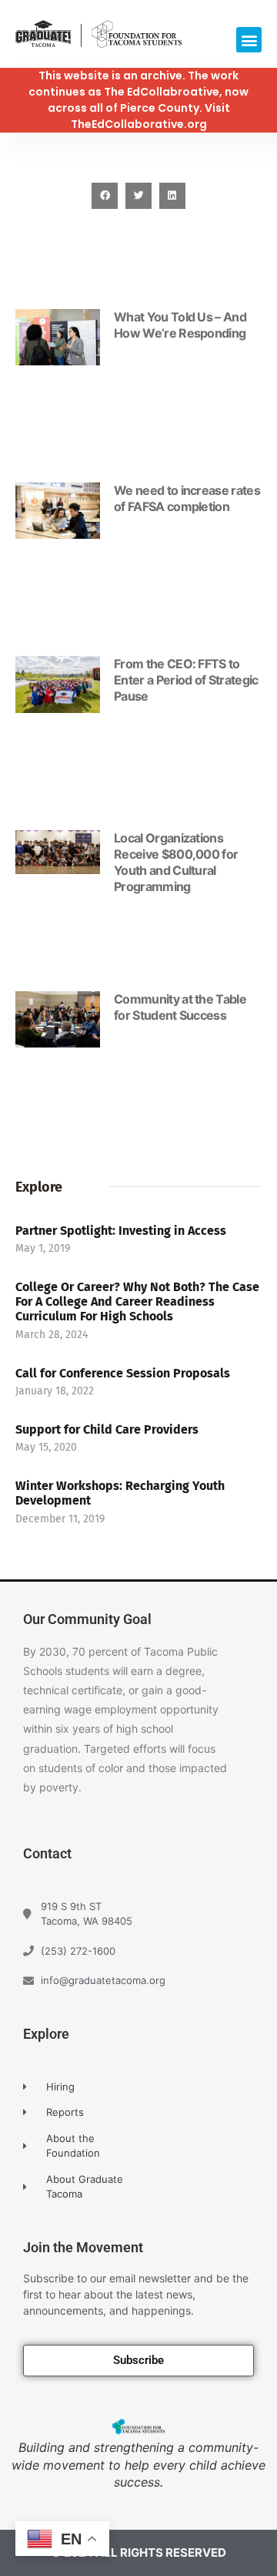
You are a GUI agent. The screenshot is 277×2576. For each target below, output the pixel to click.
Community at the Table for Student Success (180, 1007)
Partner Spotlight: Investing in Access (121, 1231)
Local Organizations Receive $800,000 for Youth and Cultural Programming (176, 862)
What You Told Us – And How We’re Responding (180, 325)
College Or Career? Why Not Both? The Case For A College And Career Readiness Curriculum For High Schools (137, 1301)
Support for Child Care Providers (107, 1429)
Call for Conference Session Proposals (123, 1373)
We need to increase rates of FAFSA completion (187, 498)
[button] (249, 40)
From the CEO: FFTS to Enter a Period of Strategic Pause (186, 680)
